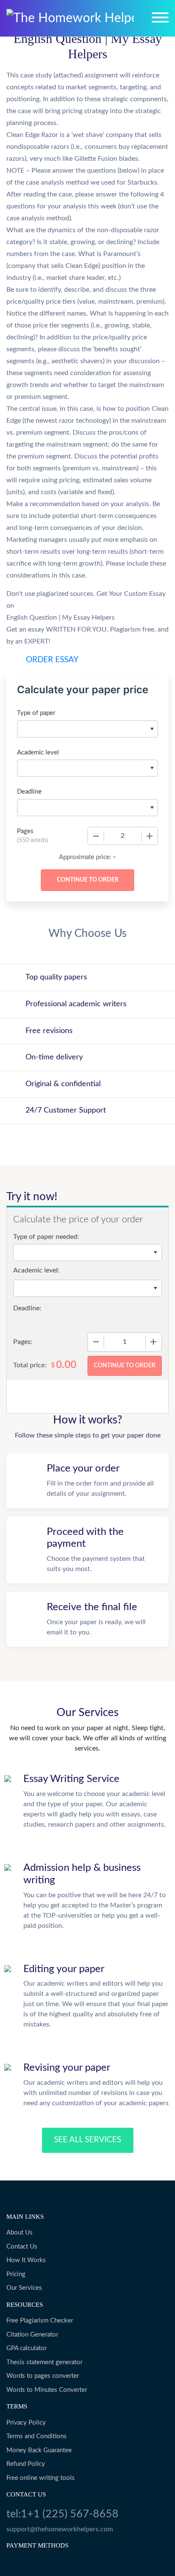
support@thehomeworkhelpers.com (60, 2529)
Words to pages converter (43, 2376)
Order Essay (52, 660)
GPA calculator (27, 2348)
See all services (87, 2140)
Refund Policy (26, 2464)
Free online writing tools (41, 2478)
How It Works (26, 2260)
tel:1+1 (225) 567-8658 (62, 2514)
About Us (20, 2233)
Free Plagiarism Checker (40, 2321)
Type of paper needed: (46, 1237)
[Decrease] (96, 836)
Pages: (23, 1342)
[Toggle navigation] (160, 17)
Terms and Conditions (37, 2436)
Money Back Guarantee (39, 2450)
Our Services (24, 2288)
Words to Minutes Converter (47, 2390)
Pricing (16, 2274)
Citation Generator (32, 2335)
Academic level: (36, 1270)
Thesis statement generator (44, 2362)
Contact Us (22, 2247)
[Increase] (150, 836)
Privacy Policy (26, 2423)
